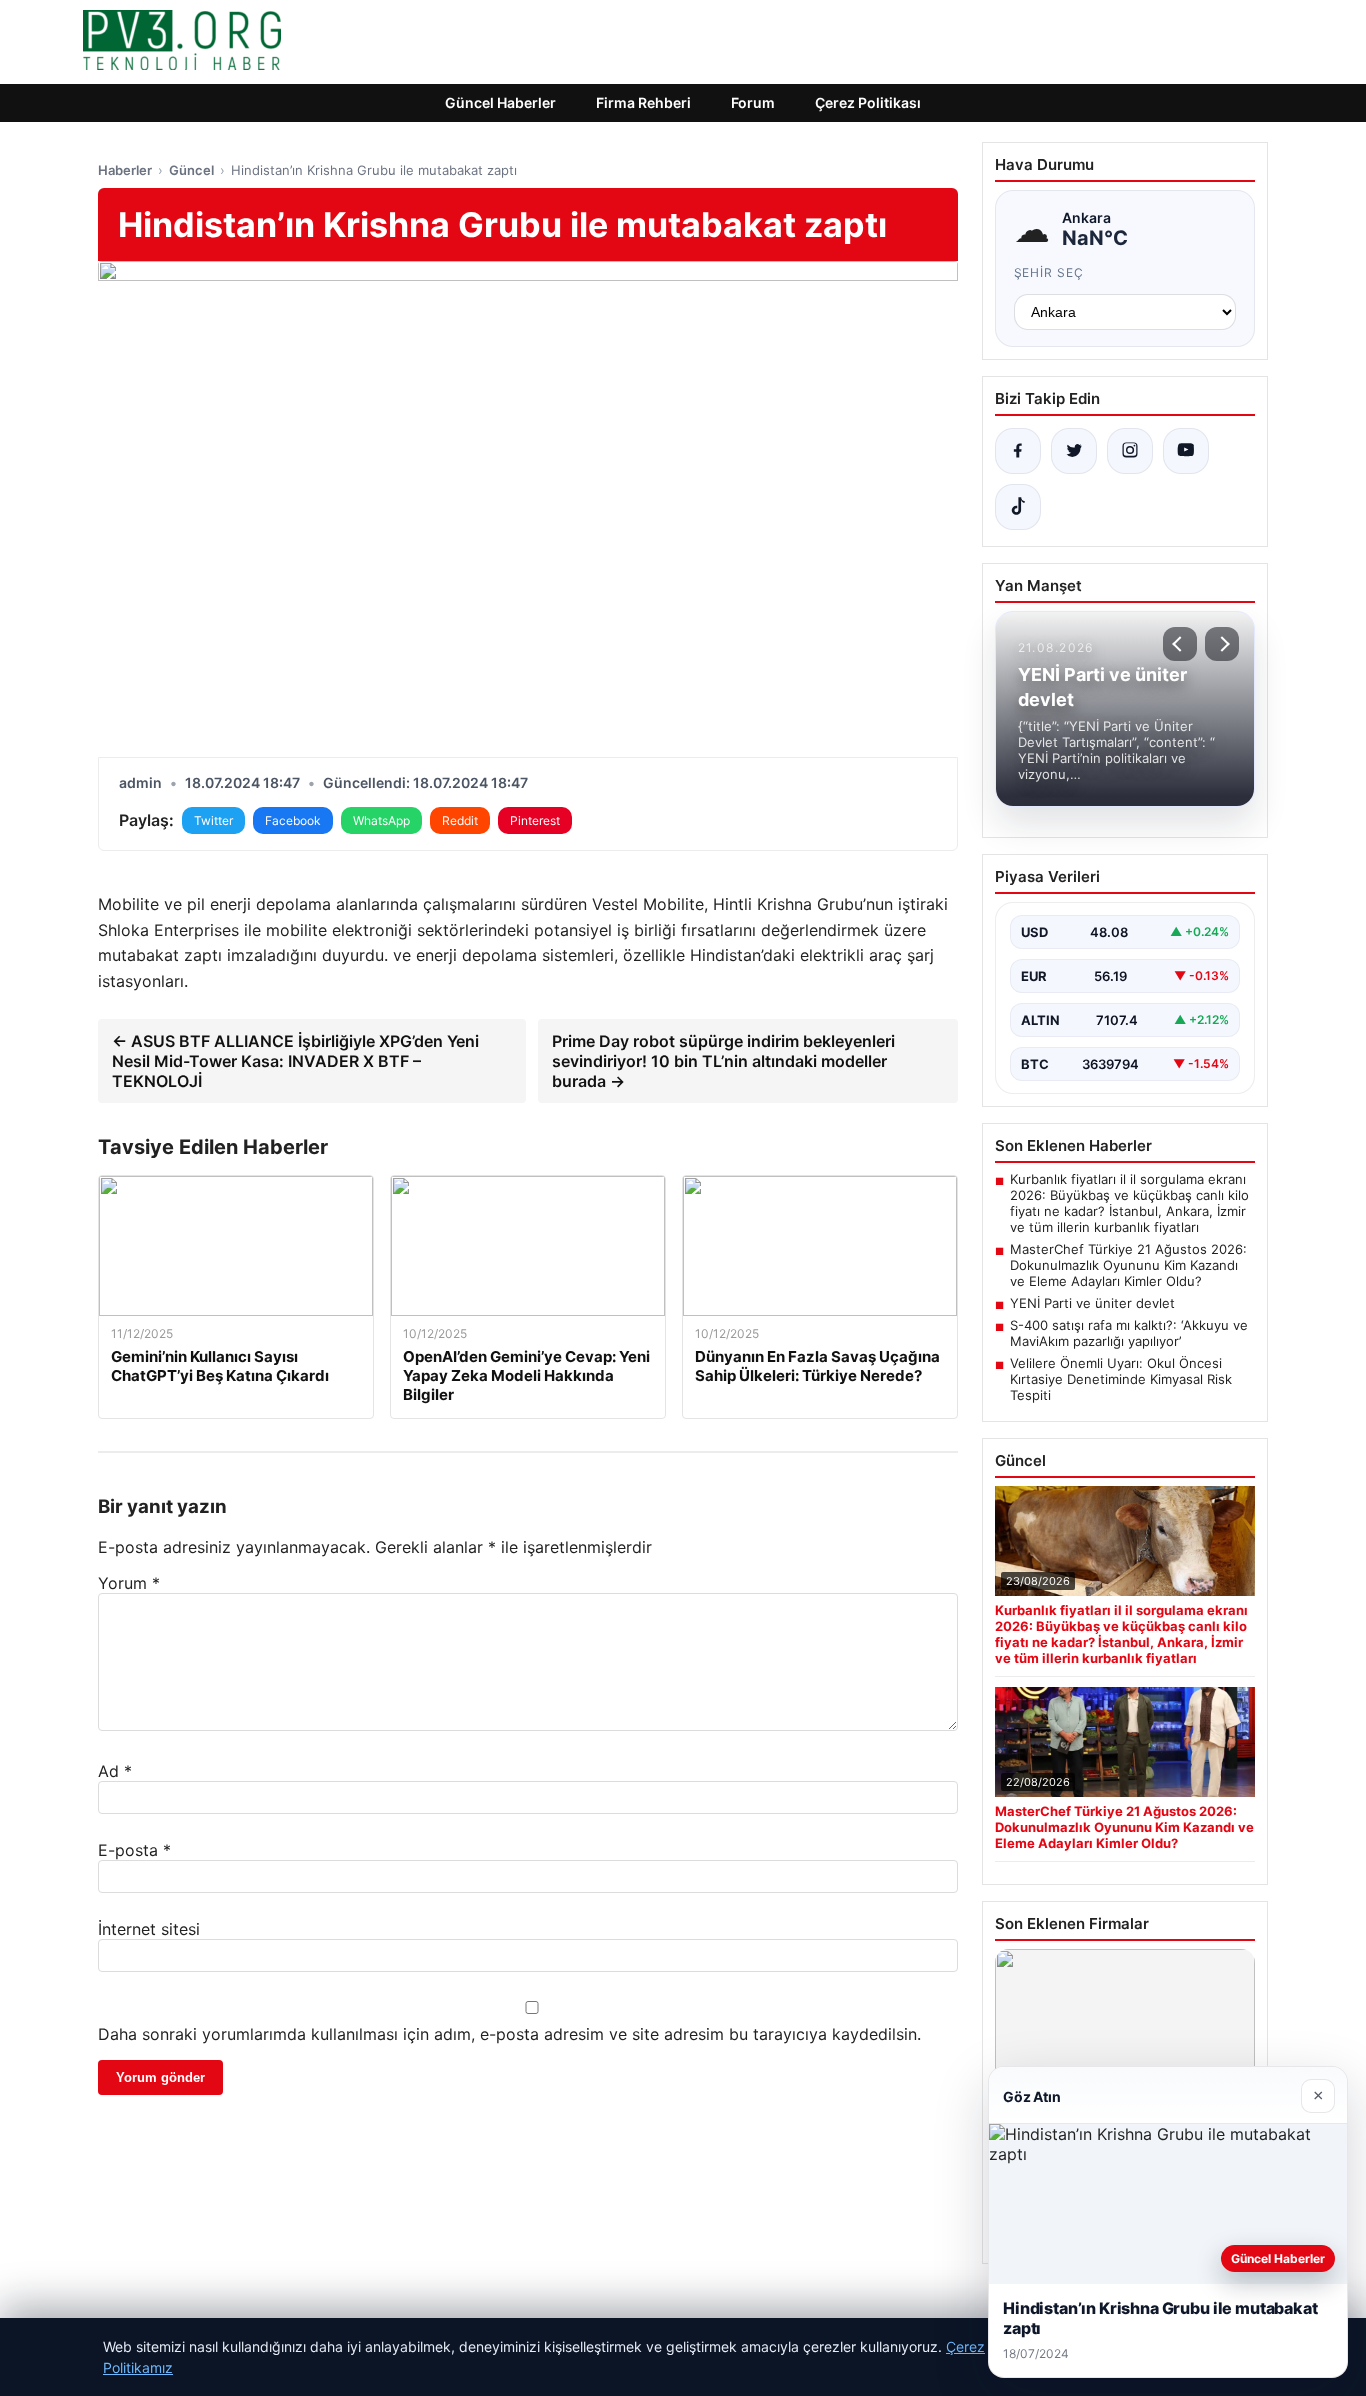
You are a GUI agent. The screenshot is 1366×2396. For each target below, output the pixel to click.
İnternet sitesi (149, 1929)
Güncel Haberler (500, 102)
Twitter (213, 820)
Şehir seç (1049, 272)
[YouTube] (1186, 451)
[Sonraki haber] (1222, 644)
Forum (753, 102)
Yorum (129, 1583)
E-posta (134, 1850)
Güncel (191, 170)
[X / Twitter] (1074, 451)
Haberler (125, 170)
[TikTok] (1018, 507)
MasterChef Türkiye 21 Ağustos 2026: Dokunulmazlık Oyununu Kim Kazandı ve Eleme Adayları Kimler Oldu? (1128, 1265)
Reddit (460, 820)
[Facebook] (1018, 451)
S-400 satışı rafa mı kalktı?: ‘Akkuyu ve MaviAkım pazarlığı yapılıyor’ (1129, 1333)
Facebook (293, 820)
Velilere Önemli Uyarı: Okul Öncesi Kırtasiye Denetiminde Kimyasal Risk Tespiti (1121, 1379)
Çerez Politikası (868, 102)
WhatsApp (381, 820)
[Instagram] (1130, 451)
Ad (115, 1771)
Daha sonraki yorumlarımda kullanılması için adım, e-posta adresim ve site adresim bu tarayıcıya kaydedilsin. (509, 2034)
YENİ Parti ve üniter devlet (1092, 1303)
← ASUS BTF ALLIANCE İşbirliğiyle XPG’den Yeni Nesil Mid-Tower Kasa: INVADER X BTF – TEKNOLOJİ (295, 1061)
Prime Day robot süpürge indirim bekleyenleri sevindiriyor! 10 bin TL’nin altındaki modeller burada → (723, 1061)
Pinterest (535, 820)
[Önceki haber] (1180, 644)
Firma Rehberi (643, 102)
